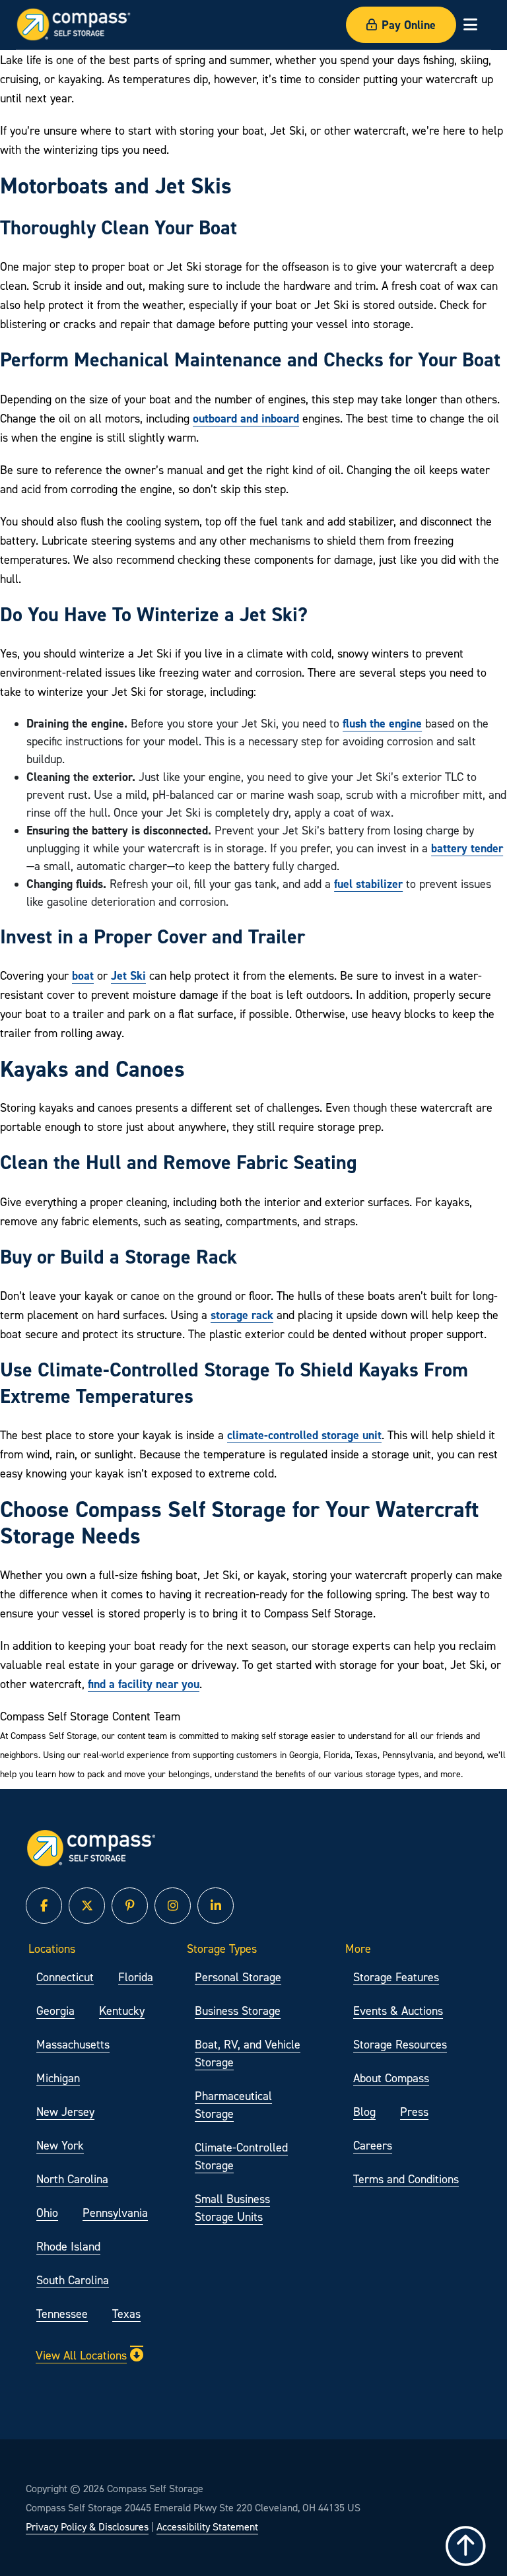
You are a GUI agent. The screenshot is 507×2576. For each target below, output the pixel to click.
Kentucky (122, 2011)
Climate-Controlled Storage (241, 2156)
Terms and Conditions (406, 2179)
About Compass (391, 2078)
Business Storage (238, 2011)
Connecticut (65, 1977)
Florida (136, 1977)
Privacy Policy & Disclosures (87, 2526)
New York (60, 2145)
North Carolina (72, 2179)
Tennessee (62, 2314)
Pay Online (409, 25)
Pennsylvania (115, 2213)
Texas (126, 2314)
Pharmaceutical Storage (233, 2105)
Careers (373, 2145)
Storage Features (396, 1977)
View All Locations (81, 2355)
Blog (364, 2112)
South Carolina (73, 2280)
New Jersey (65, 2112)
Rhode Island (68, 2246)
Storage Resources (400, 2044)
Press (414, 2112)
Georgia (55, 2011)
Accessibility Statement (207, 2526)
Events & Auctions (398, 2011)
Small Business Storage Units (232, 2208)
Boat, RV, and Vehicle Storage (248, 2053)
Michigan (58, 2078)
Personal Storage (238, 1977)
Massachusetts (73, 2044)
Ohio (47, 2213)
